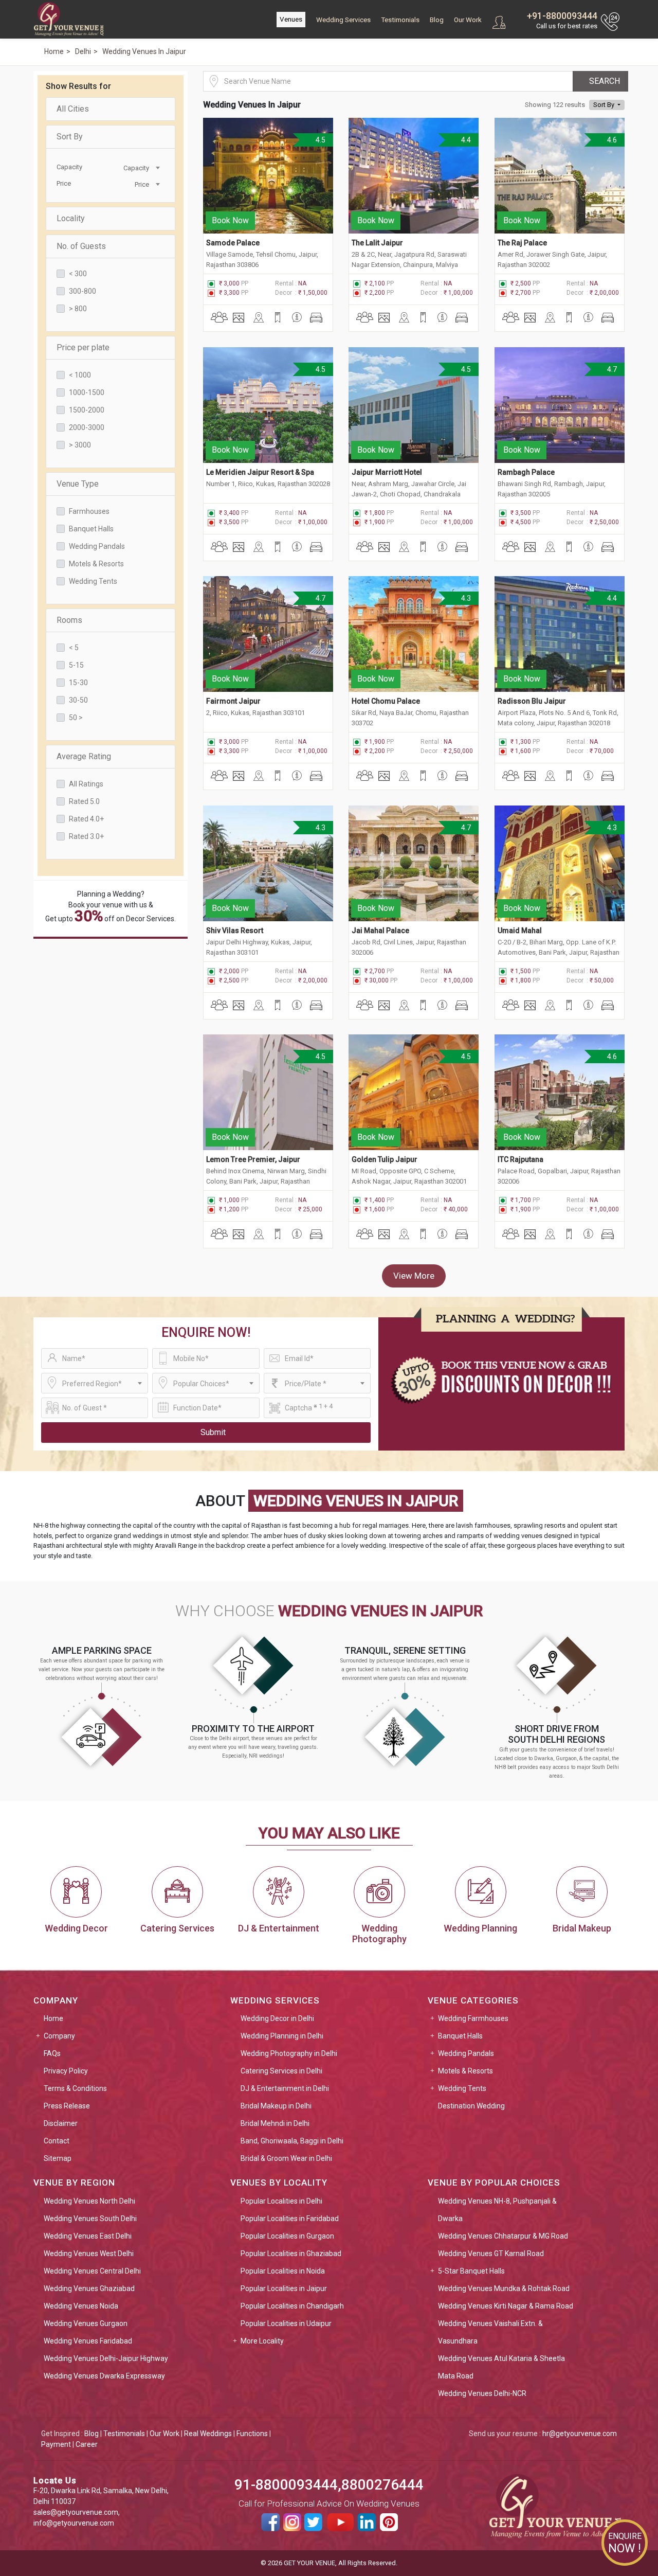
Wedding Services (343, 20)
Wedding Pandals (97, 546)
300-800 (83, 291)
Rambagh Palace (526, 472)
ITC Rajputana (520, 1159)
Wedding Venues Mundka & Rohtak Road (504, 2288)
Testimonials (400, 20)
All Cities (73, 109)
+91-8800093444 (562, 16)
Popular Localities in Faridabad (290, 2219)
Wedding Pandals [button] (466, 2053)
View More (414, 1276)
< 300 (78, 274)
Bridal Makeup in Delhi (276, 2106)
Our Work (468, 20)
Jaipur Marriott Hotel (387, 472)
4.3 (466, 598)
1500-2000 (87, 410)
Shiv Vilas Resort (235, 931)
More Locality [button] (262, 2341)
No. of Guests (81, 246)
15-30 (78, 683)
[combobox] (136, 167)
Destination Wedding (471, 2106)
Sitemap (58, 2158)
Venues (291, 19)
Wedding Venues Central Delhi (92, 2271)
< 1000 (80, 375)
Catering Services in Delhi (281, 2071)
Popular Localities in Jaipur (284, 2288)
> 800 (78, 309)
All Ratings (86, 784)
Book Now (230, 220)
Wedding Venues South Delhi (90, 2219)
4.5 (320, 140)
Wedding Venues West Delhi (89, 2253)
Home (53, 2018)
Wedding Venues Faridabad (88, 2341)
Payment (56, 2444)
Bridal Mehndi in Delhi (275, 2123)
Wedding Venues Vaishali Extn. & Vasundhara (490, 2332)
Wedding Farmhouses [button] (473, 2018)
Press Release (67, 2106)
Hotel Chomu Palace (386, 701)
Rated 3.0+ (86, 836)
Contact (57, 2141)
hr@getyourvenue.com (580, 2434)
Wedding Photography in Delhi (289, 2053)
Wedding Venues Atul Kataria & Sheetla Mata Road (501, 2367)
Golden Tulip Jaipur (385, 1159)
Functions (252, 2434)
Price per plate (83, 347)
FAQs (52, 2053)
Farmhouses (89, 511)
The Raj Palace (522, 243)
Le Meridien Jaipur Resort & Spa (260, 472)
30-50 (78, 700)
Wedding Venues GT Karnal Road (491, 2253)
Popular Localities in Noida (283, 2271)
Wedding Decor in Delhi (277, 2018)
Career (87, 2444)
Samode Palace (233, 243)
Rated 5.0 (84, 801)
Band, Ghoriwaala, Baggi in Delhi (292, 2141)
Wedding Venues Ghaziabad (89, 2288)
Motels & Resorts (96, 564)
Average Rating (84, 756)
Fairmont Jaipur (233, 701)
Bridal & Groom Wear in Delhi (286, 2158)
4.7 (611, 369)
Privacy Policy (66, 2071)
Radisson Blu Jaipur (532, 701)
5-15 (76, 665)
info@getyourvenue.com (74, 2523)
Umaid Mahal (520, 931)
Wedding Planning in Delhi (282, 2036)
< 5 (74, 648)
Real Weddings (208, 2434)
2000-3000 (87, 427)
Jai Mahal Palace (380, 931)
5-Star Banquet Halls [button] (471, 2271)
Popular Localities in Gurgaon (287, 2236)
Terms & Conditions (75, 2088)
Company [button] (59, 2036)
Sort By (70, 137)
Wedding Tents (93, 581)
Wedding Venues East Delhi (88, 2236)
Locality (71, 218)
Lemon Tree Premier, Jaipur (253, 1159)
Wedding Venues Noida (81, 2306)
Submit (213, 1432)
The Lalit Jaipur (377, 243)
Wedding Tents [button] (462, 2088)
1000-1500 (87, 392)
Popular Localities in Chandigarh (292, 2306)
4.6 (611, 140)
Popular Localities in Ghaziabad (291, 2253)
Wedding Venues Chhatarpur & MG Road (503, 2236)
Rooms (69, 620)
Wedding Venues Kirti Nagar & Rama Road (506, 2306)
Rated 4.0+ (86, 819)
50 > (76, 718)
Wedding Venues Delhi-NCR (482, 2393)
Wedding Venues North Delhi (89, 2201)
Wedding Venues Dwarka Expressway (104, 2376)
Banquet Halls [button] (460, 2036)
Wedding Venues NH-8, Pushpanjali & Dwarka (497, 2210)
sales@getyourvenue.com (76, 2512)
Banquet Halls (91, 529)
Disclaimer (61, 2123)
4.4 (466, 140)
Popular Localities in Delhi (281, 2201)
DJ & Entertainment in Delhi (285, 2088)
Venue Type (78, 484)
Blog (437, 20)
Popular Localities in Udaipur (286, 2323)
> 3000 (80, 445)
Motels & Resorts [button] (465, 2071)
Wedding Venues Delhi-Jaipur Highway (106, 2358)
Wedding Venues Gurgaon (86, 2323)
